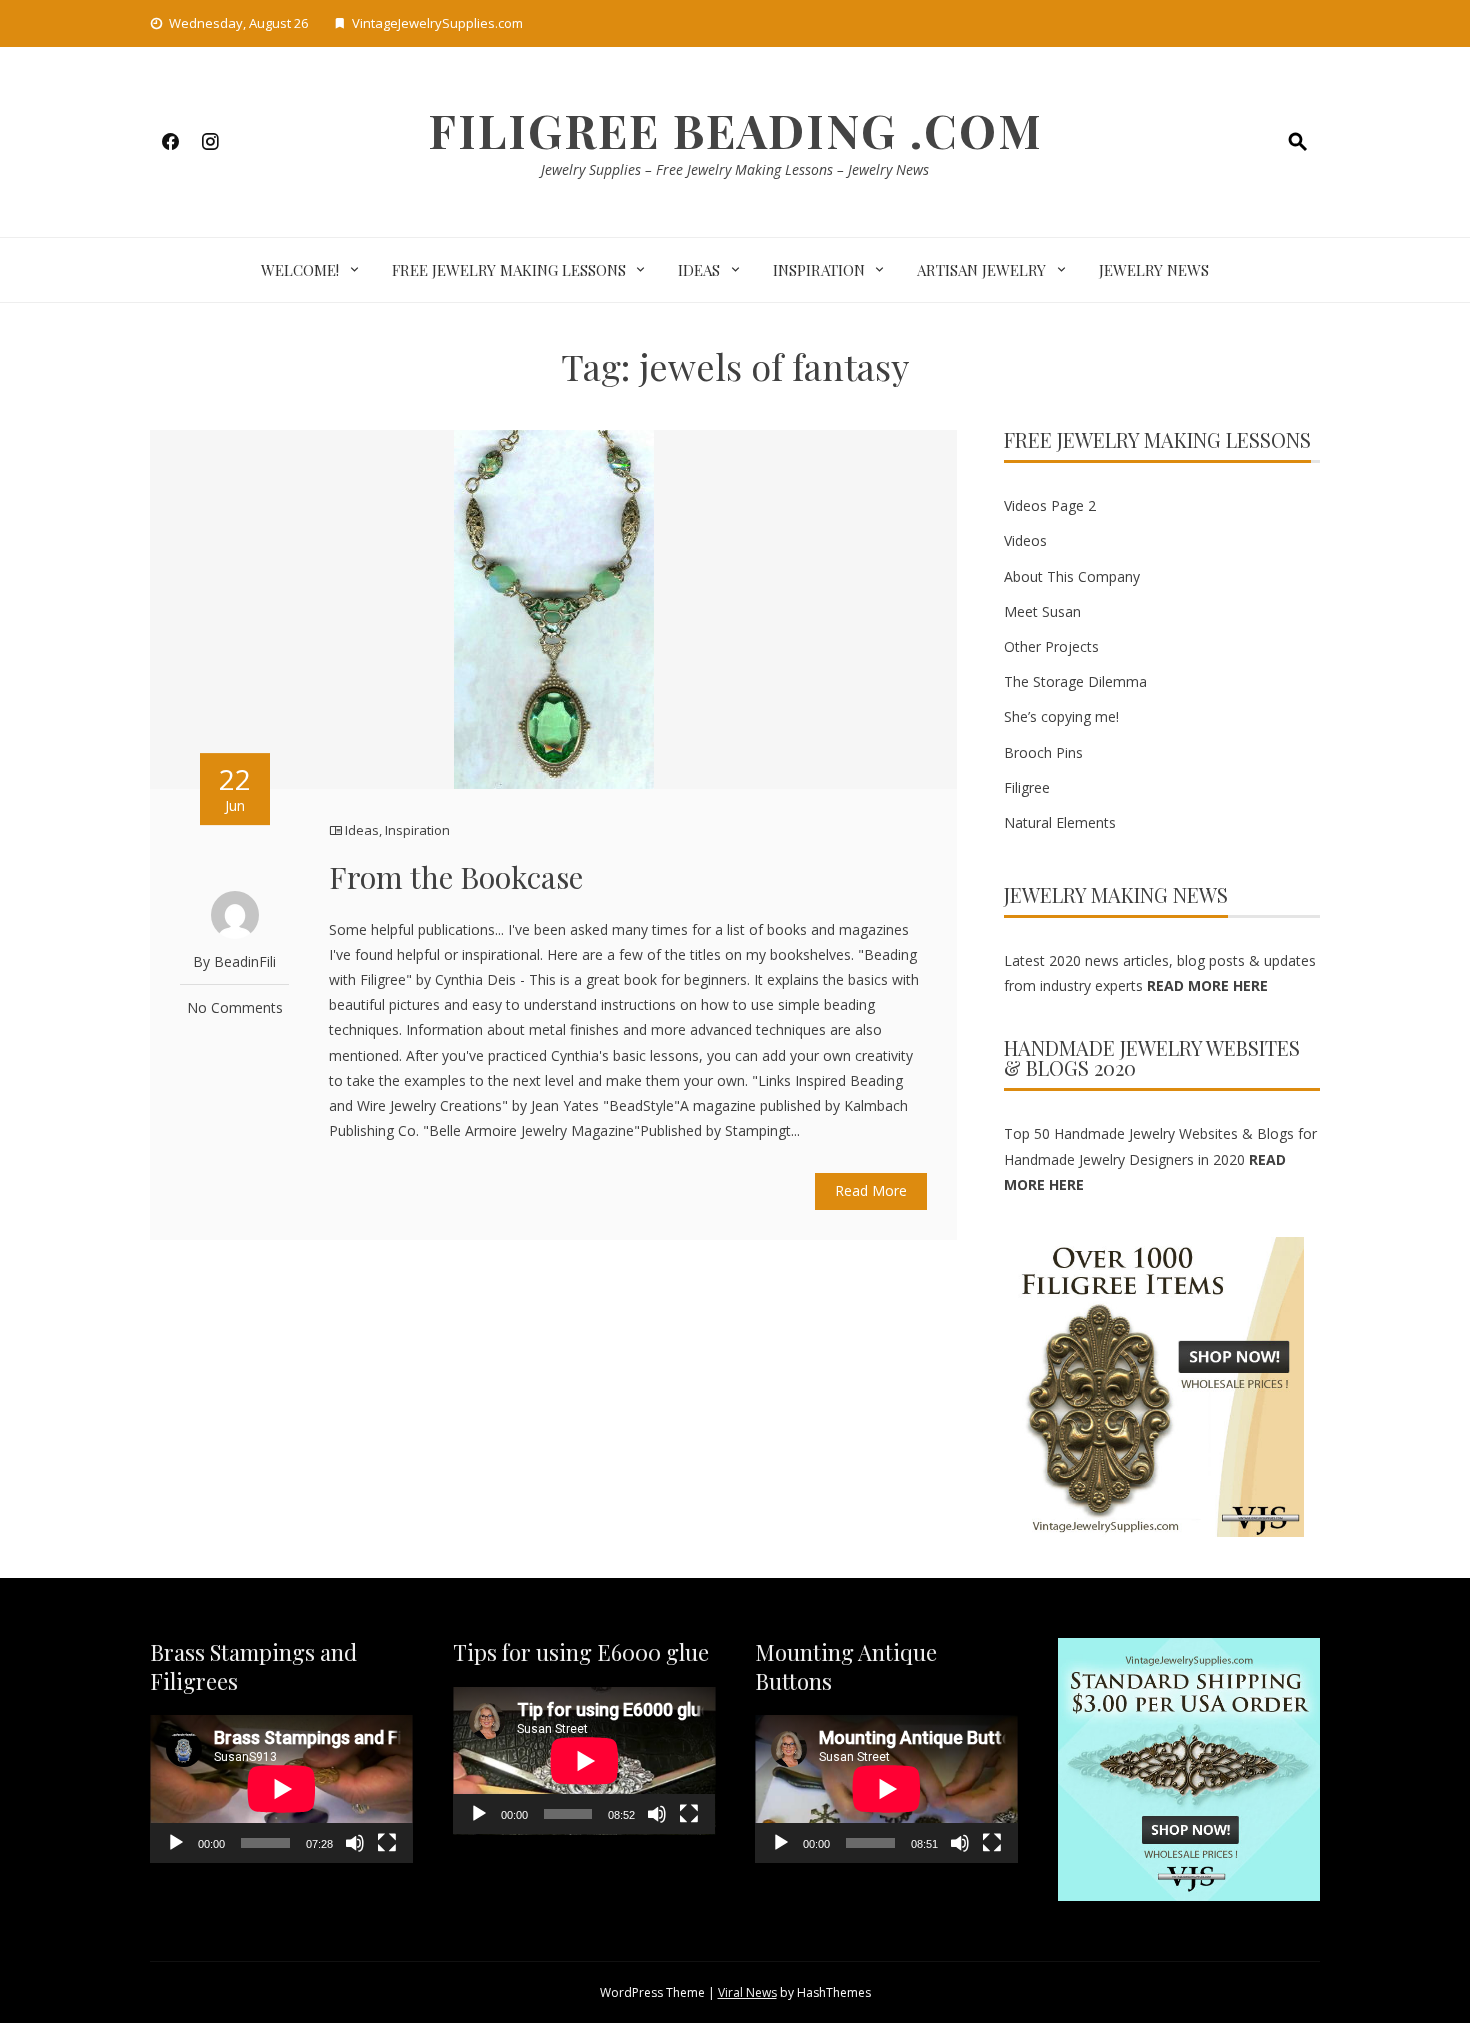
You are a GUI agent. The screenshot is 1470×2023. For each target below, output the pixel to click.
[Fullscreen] (387, 1843)
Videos (1025, 540)
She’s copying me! (1061, 716)
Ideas (699, 270)
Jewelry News (1154, 270)
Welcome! (300, 270)
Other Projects (1051, 646)
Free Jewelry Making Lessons (509, 270)
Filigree (1027, 787)
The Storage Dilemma (1075, 681)
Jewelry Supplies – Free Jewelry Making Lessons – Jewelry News (735, 169)
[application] (281, 1789)
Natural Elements (1060, 822)
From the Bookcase (456, 877)
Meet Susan (1042, 611)
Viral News (747, 1992)
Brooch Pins (1043, 752)
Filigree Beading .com (735, 130)
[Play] (176, 1843)
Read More (871, 1190)
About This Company (1072, 576)
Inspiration (819, 270)
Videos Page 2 (1050, 505)
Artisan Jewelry (981, 270)
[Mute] (355, 1843)
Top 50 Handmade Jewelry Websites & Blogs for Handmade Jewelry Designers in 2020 (1160, 1158)
